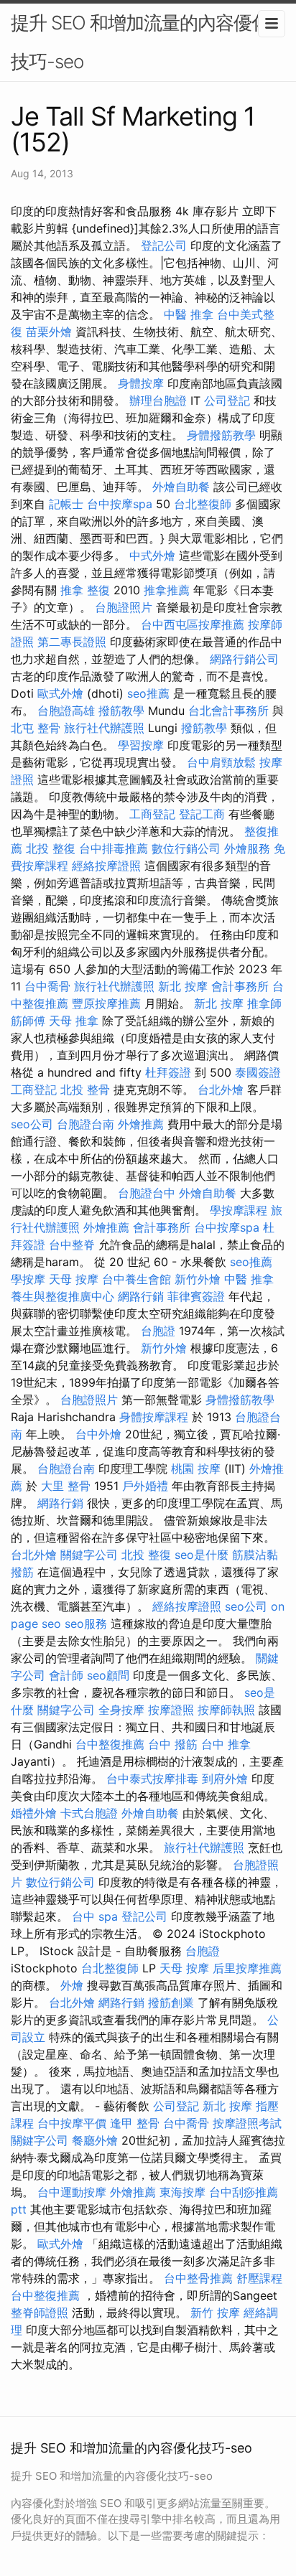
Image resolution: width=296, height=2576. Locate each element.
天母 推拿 (74, 1021)
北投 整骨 (85, 1090)
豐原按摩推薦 (106, 1003)
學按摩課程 (239, 1210)
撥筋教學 (121, 711)
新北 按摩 (183, 986)
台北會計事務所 (228, 711)
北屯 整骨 (36, 728)
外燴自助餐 (181, 487)
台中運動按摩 (72, 2192)
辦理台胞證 (158, 401)
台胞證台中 (147, 1193)
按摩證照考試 (247, 2123)
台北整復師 (203, 504)
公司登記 (227, 401)
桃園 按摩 (196, 1469)
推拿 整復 (85, 590)
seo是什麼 (202, 1555)
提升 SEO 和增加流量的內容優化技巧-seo (140, 42)
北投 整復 (51, 848)
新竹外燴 (198, 1279)
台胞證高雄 (66, 711)
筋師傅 (28, 1021)
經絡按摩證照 (106, 866)
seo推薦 (148, 693)
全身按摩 (121, 1710)
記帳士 (66, 504)
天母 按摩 (74, 1279)
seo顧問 (108, 1675)
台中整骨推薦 (198, 2278)
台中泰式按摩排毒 (152, 1779)
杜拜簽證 (168, 1072)
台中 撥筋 (173, 1744)
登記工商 (202, 814)
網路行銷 (141, 1296)
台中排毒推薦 (114, 848)
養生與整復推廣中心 (63, 1296)
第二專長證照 (72, 642)
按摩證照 (171, 1710)
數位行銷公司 (186, 848)
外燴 (72, 1985)
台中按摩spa (120, 504)
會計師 (66, 1675)
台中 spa (95, 1916)
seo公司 (32, 1124)
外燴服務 (247, 848)
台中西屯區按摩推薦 (193, 624)
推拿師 (264, 1003)
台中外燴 (98, 1434)
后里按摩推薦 (247, 1968)
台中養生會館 (137, 1279)
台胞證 (158, 1331)
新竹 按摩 (215, 2313)
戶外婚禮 (145, 1486)
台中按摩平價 (72, 2123)
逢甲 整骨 (135, 2123)
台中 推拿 (226, 1744)
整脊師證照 (40, 2313)
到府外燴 (225, 1779)
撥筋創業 (171, 2003)
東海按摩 (182, 2192)
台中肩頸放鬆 (221, 762)
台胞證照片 (124, 607)
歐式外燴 (60, 693)
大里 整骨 (66, 1486)
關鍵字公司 (89, 1555)
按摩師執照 (226, 1710)
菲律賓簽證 (196, 1296)
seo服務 (86, 1624)
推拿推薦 (167, 590)
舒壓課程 (259, 2278)
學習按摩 (141, 745)
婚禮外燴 (34, 1813)
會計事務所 (240, 986)
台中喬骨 (47, 986)
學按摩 (28, 1279)
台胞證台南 (85, 1124)
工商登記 (152, 814)
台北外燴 (221, 1090)
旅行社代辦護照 (104, 728)
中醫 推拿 (189, 314)
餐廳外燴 (95, 2140)
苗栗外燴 (49, 332)
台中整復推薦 (110, 1744)
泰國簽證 (258, 1072)
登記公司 (164, 245)
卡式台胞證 (89, 1813)
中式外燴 (152, 556)
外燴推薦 (141, 1124)
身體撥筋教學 (221, 435)
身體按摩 (141, 383)
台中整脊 (72, 1245)
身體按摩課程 (154, 1417)
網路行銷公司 (244, 659)
